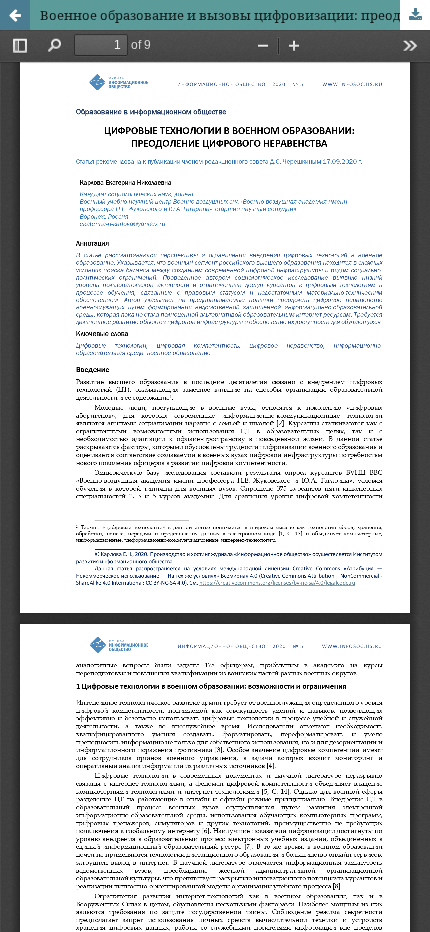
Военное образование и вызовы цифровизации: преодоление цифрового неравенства (235, 15)
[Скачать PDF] (415, 15)
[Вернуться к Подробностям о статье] (15, 15)
